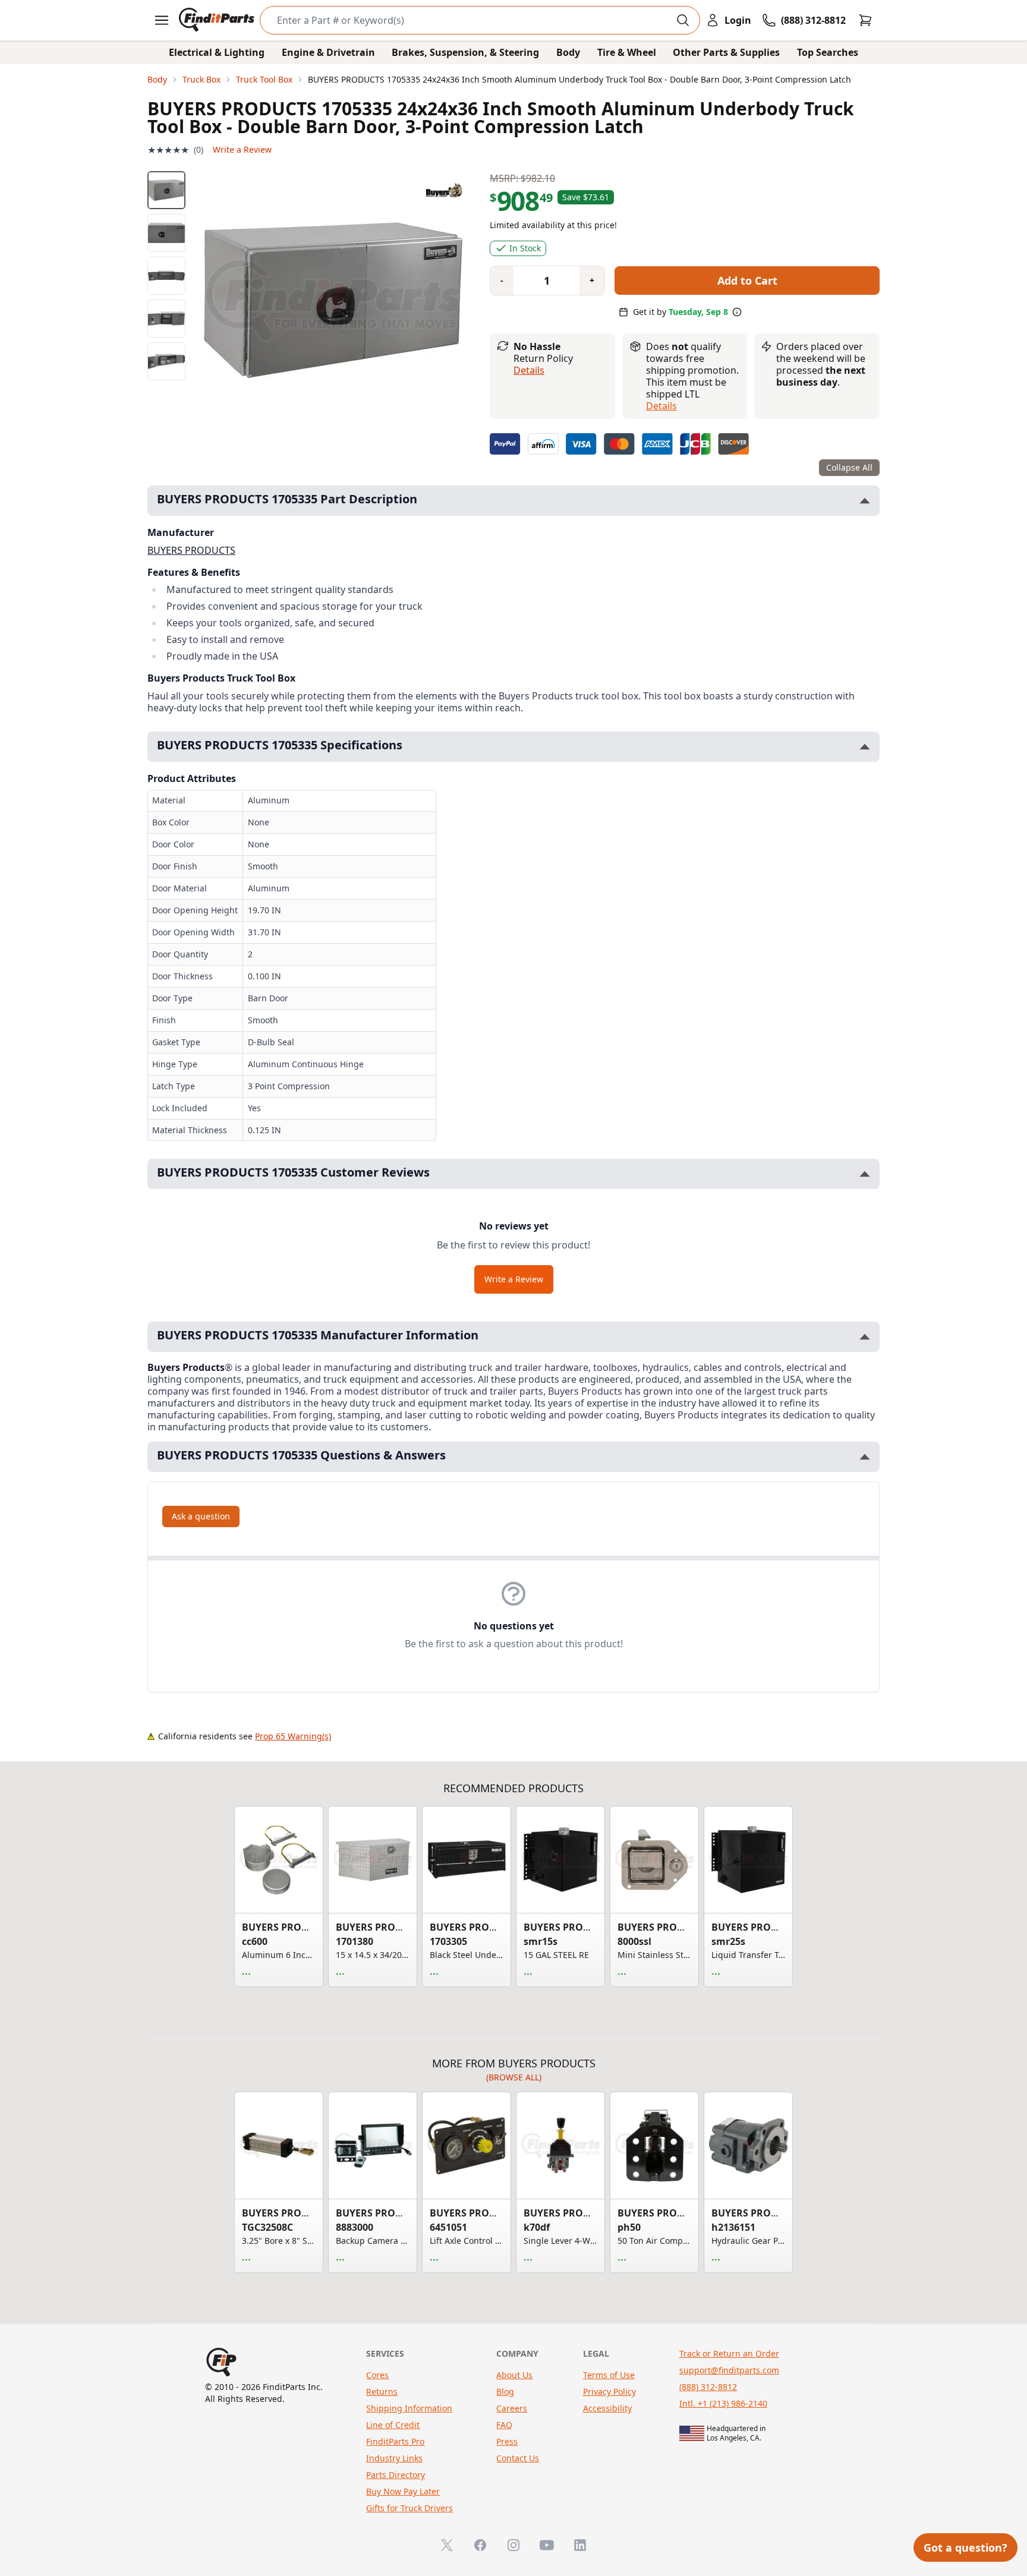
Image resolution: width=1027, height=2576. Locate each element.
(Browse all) (514, 2077)
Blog (505, 2391)
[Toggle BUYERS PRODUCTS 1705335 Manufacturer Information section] (865, 1337)
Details (529, 370)
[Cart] (865, 20)
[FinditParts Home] (218, 20)
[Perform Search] (683, 20)
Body (568, 52)
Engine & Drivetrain (328, 52)
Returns (382, 2391)
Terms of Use (609, 2375)
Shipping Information (409, 2408)
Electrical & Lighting (217, 52)
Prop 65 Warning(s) (293, 1736)
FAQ (504, 2425)
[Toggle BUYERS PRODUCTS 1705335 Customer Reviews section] (865, 1174)
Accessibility (607, 2408)
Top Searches (828, 52)
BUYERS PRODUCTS (191, 550)
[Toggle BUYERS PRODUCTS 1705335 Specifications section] (865, 747)
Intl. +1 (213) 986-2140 (723, 2403)
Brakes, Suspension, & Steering (465, 52)
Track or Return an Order (729, 2353)
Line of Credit (393, 2425)
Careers (512, 2408)
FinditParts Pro (395, 2441)
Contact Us (518, 2458)
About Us (514, 2375)
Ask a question (201, 1516)
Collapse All (849, 467)
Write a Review (242, 149)
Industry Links (394, 2458)
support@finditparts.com (729, 2370)
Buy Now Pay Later (403, 2491)
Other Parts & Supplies (726, 52)
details (661, 406)
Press (507, 2441)
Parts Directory (396, 2475)
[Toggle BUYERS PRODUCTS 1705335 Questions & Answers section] (865, 1457)
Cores (377, 2375)
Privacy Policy (609, 2391)
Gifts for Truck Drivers (409, 2508)
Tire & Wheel (627, 52)
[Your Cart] (865, 20)
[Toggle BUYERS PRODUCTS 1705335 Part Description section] (865, 501)
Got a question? (965, 2547)
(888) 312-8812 (708, 2387)
